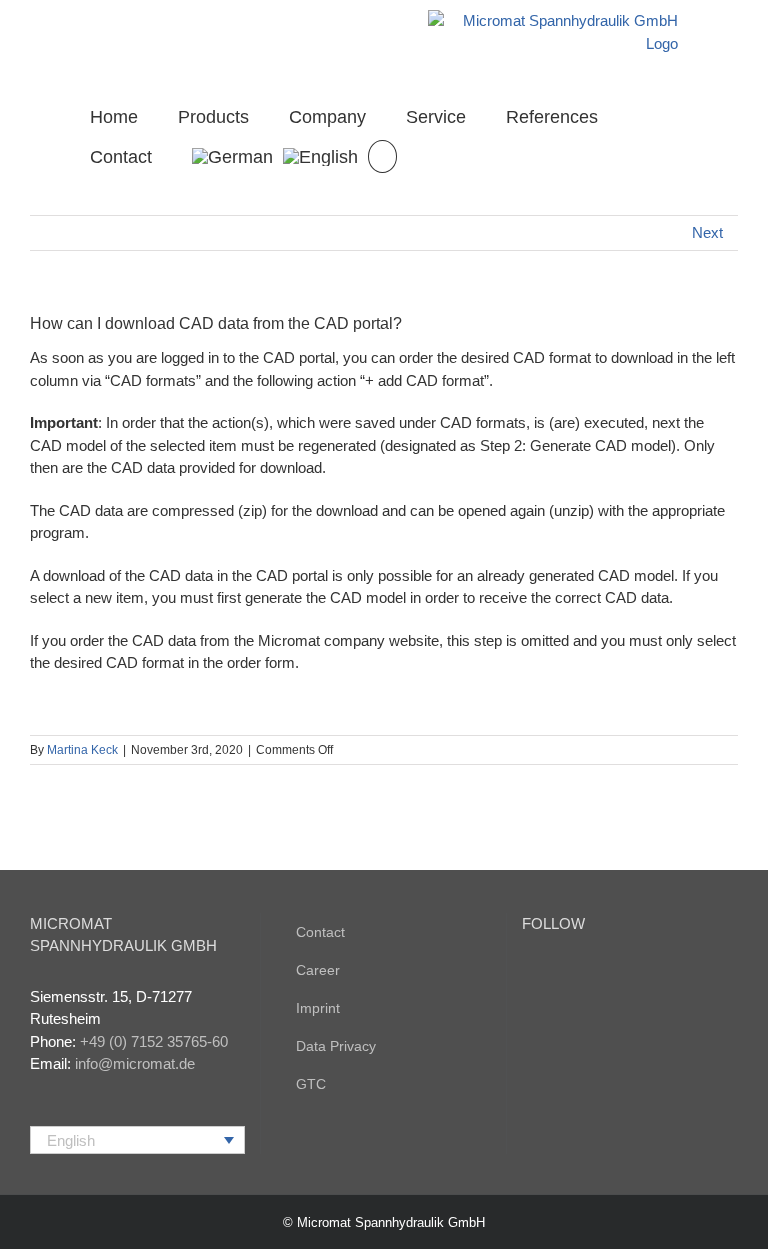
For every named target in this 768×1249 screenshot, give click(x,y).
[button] (382, 155)
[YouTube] (528, 974)
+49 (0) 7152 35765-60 (154, 1041)
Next (707, 232)
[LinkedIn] (555, 974)
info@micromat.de (135, 1063)
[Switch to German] (232, 155)
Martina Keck (82, 750)
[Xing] (582, 974)
